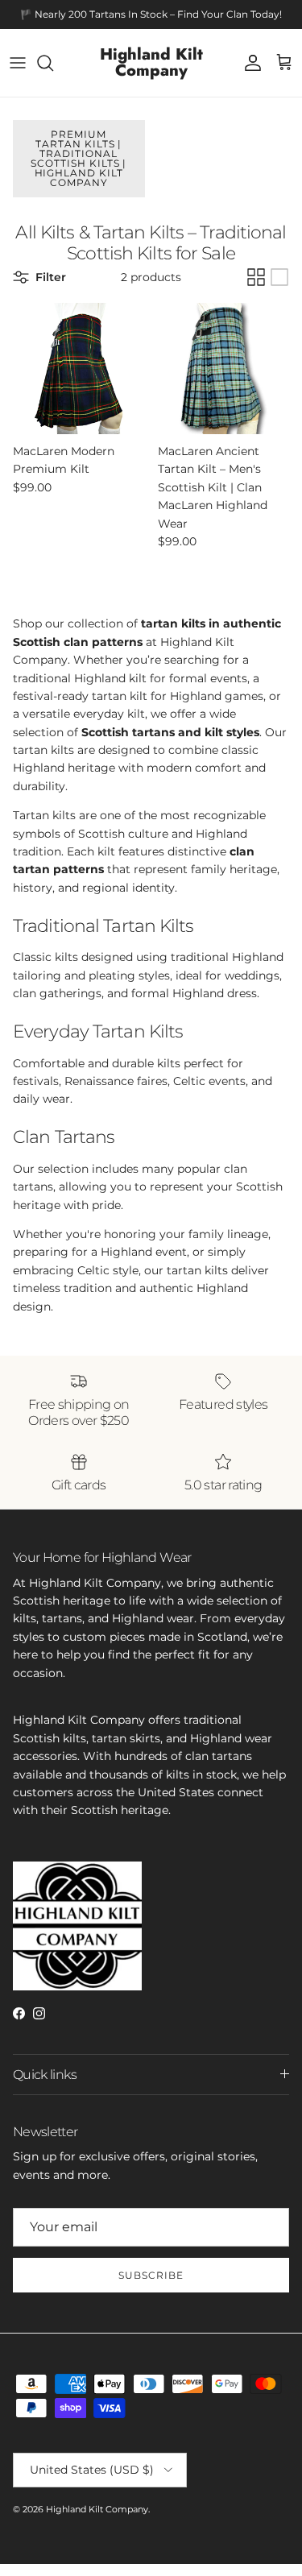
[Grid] (256, 277)
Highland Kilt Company (97, 2509)
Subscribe (151, 2275)
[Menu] (18, 63)
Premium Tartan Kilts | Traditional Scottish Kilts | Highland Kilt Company (79, 158)
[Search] (53, 63)
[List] (279, 277)
